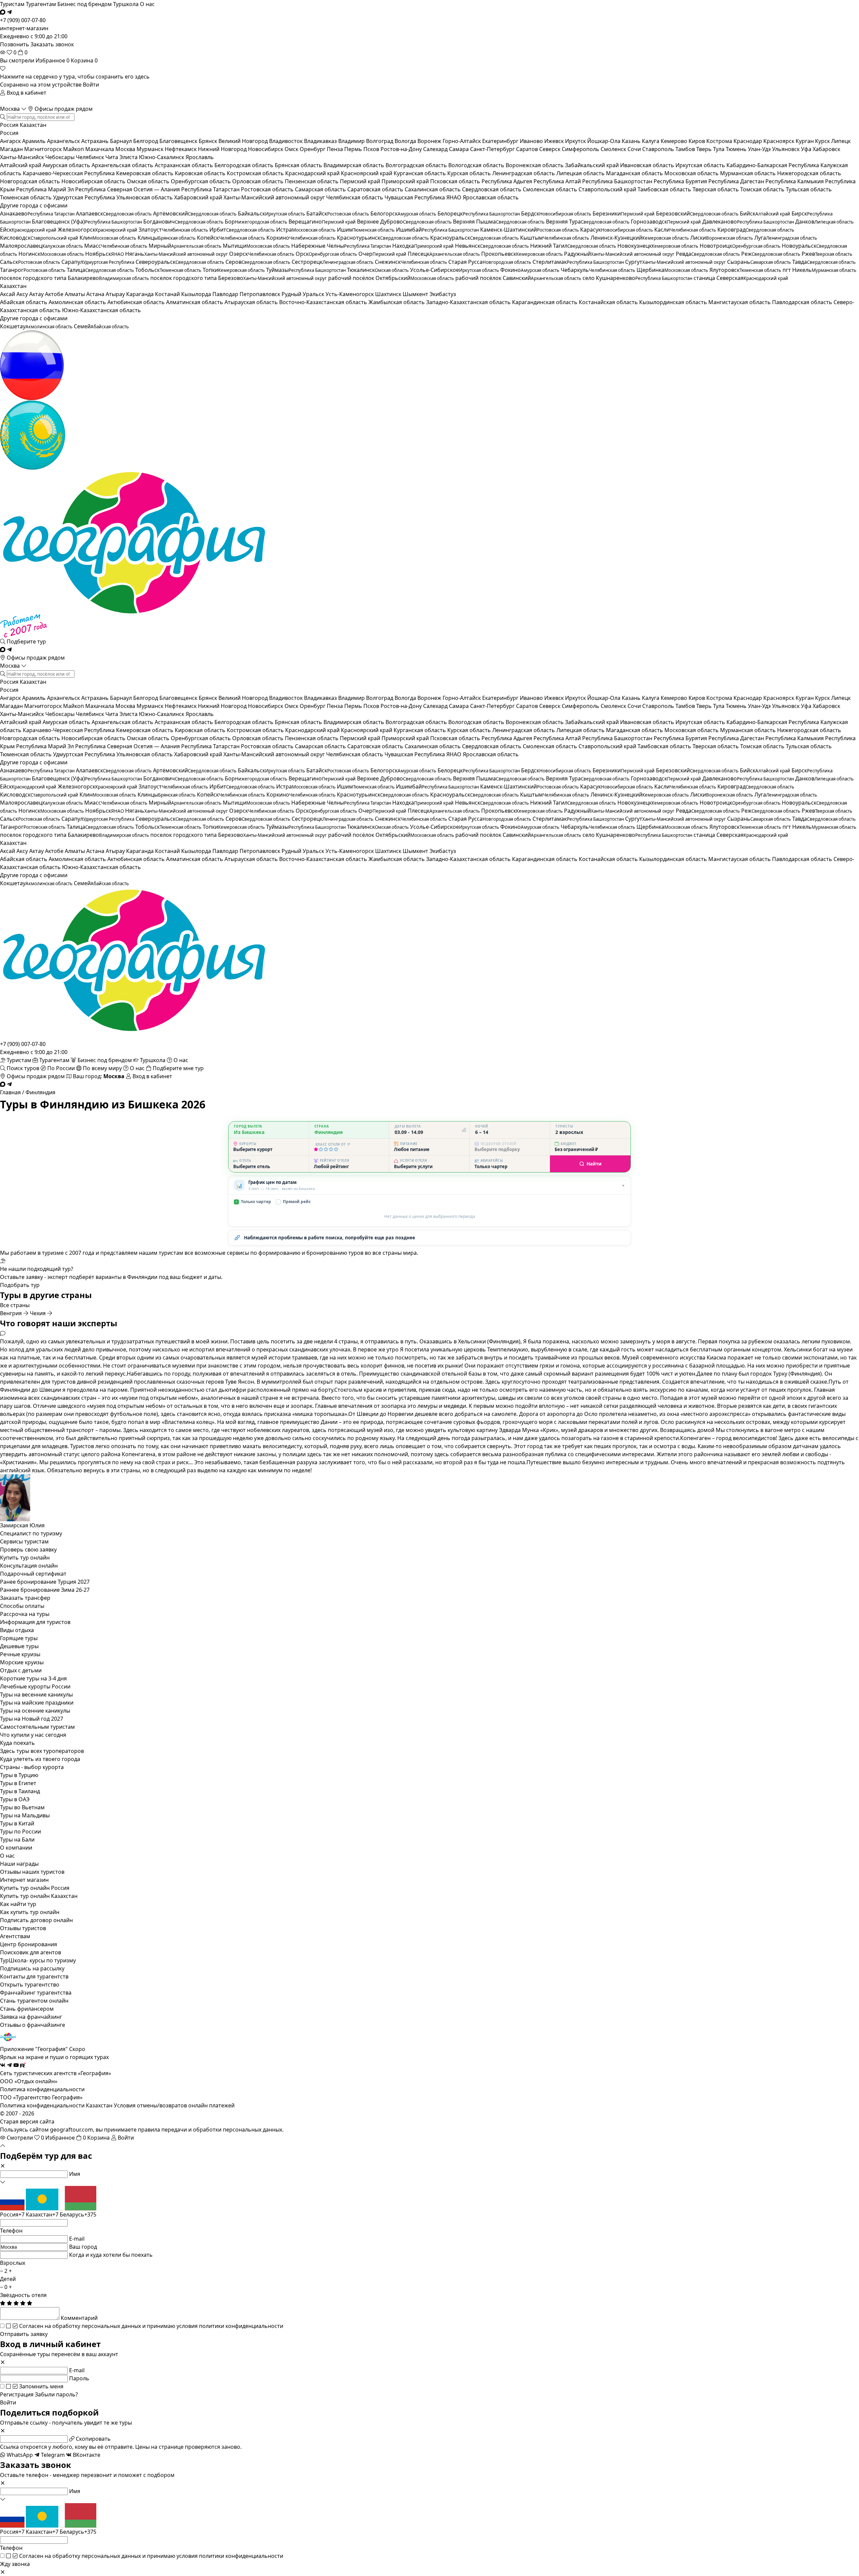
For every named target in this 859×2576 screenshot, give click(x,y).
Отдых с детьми (21, 1670)
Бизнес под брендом (85, 4)
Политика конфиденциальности (42, 2089)
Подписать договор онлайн (36, 1920)
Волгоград (380, 141)
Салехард (436, 149)
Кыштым (555, 238)
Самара (460, 149)
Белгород (146, 141)
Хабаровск (826, 149)
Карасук (617, 230)
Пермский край (361, 181)
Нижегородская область (809, 173)
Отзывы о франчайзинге (33, 2025)
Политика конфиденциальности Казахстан (56, 2105)
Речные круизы (20, 1654)
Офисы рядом (35, 658)
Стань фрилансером (27, 2009)
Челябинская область (355, 197)
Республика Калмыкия (795, 181)
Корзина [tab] (84, 60)
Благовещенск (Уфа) (87, 222)
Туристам (12, 4)
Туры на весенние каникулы (36, 1695)
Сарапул (98, 262)
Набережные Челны (341, 246)
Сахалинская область (433, 189)
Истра (306, 230)
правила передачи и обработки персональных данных (210, 2130)
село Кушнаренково (637, 278)
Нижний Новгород (223, 149)
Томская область (763, 189)
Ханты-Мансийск (23, 157)
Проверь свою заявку (28, 1549)
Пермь (354, 149)
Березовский (697, 213)
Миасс (116, 246)
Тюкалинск (378, 270)
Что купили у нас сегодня (33, 1735)
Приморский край (406, 181)
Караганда (141, 294)
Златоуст (173, 230)
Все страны (15, 1305)
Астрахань (96, 141)
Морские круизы (22, 1662)
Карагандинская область (545, 302)
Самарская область (321, 189)
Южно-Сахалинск (162, 157)
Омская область (149, 181)
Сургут (675, 262)
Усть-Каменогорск (350, 294)
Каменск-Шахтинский (529, 230)
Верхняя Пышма (499, 222)
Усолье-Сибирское (454, 270)
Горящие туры (19, 1638)
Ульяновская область (145, 197)
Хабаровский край (199, 197)
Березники (624, 213)
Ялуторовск (745, 270)
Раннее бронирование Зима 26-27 (45, 1590)
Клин (108, 238)
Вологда (406, 141)
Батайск (338, 213)
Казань (632, 141)
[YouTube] (16, 2065)
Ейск (28, 230)
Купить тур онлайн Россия (35, 1888)
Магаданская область (635, 173)
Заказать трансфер (25, 1598)
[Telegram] (9, 12)
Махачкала (100, 149)
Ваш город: (98, 1076)
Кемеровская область (145, 173)
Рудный (292, 294)
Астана (96, 294)
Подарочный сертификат (33, 1574)
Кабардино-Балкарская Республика (773, 165)
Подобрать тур (20, 1285)
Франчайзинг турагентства (36, 1993)
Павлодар (226, 294)
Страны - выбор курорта (32, 1767)
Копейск (231, 238)
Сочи (635, 149)
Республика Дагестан (737, 181)
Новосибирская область (94, 181)
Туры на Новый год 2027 (32, 1719)
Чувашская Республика (415, 197)
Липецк (841, 141)
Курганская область (420, 173)
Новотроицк (740, 246)
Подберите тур (26, 641)
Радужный (619, 254)
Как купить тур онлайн (30, 1912)
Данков (824, 222)
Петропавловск (261, 294)
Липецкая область (581, 173)
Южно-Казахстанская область (102, 310)
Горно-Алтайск (462, 141)
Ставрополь (659, 149)
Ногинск (51, 254)
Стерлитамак (578, 262)
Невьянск (492, 246)
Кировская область (201, 173)
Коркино (301, 238)
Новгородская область (31, 181)
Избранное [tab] (53, 60)
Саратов (528, 149)
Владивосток (287, 141)
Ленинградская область (524, 173)
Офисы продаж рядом (63, 109)
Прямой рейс (294, 1202)
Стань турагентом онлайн (34, 2001)
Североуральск (180, 262)
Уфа (807, 149)
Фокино (530, 270)
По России (61, 1068)
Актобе (55, 294)
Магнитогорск (44, 149)
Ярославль (200, 157)
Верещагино (322, 222)
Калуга (651, 141)
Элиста (129, 157)
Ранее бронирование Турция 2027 (45, 1582)
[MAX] (3, 12)
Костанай (168, 294)
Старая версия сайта (27, 2121)
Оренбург (313, 149)
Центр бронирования (29, 1944)
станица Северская (741, 278)
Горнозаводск (666, 222)
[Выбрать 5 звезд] (336, 1149)
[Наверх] (3, 2146)
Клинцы (167, 238)
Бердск (556, 213)
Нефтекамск (181, 149)
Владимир (352, 141)
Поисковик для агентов (31, 1952)
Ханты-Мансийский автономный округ (275, 197)
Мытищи (256, 246)
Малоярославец (41, 246)
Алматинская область (195, 302)
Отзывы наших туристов (32, 1872)
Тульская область (809, 189)
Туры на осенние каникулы (35, 1711)
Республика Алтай (558, 181)
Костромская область (256, 173)
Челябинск (91, 157)
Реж (771, 254)
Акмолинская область (78, 302)
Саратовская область (376, 189)
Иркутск (576, 141)
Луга (786, 238)
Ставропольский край (608, 189)
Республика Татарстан (211, 189)
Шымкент (416, 294)
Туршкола (126, 4)
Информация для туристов (35, 1622)
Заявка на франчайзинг (31, 2017)
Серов (258, 262)
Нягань (176, 254)
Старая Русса (490, 262)
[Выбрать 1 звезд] (316, 1149)
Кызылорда (197, 294)
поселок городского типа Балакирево (74, 278)
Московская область (692, 173)
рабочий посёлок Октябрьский (391, 278)
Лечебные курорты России (35, 1686)
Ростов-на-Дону (402, 149)
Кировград (756, 230)
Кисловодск (39, 238)
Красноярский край (367, 173)
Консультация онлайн (29, 1566)
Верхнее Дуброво (404, 222)
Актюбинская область (137, 302)
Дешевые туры (19, 1646)
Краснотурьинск (383, 238)
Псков (372, 149)
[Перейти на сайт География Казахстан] (429, 435)
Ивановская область (648, 165)
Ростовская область (268, 189)
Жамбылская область (397, 302)
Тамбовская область (665, 189)
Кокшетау (36, 326)
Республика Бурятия (681, 181)
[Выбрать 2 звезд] (321, 1149)
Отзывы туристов (23, 1928)
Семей (101, 326)
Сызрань (759, 262)
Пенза (336, 149)
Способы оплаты (22, 1606)
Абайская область (24, 302)
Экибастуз (443, 294)
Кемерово (675, 141)
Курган (805, 141)
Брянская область (299, 165)
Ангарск (11, 141)
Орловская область (259, 181)
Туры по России (20, 1831)
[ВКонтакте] (3, 2065)
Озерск (262, 254)
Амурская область (67, 165)
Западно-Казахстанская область (469, 302)
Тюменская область (27, 197)
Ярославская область (491, 197)
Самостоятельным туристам (37, 1727)
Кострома (720, 141)
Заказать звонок (52, 44)
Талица (100, 270)
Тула (719, 149)
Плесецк (444, 254)
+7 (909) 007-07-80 (23, 1044)
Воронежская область (535, 165)
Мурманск (151, 149)
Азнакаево (37, 213)
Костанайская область (609, 302)
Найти (594, 1164)
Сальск (30, 262)
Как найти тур (18, 1904)
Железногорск (97, 230)
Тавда (824, 262)
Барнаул (122, 141)
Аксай (8, 294)
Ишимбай (437, 230)
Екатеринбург (501, 141)
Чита (112, 157)
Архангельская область (123, 165)
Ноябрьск (105, 254)
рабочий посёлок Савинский (518, 278)
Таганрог (33, 270)
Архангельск (64, 141)
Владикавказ (321, 141)
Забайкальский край (593, 165)
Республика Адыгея (508, 181)
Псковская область (456, 181)
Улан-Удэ (760, 149)
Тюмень (737, 149)
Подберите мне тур (178, 1068)
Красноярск (779, 141)
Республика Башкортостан (618, 181)
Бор (256, 222)
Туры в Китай (17, 1823)
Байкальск (271, 213)
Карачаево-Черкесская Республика (69, 173)
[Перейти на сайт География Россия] (429, 365)
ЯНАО (454, 197)
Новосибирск (266, 149)
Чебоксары (61, 157)
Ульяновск (787, 149)
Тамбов (686, 149)
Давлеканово (748, 222)
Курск (823, 141)
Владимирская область (355, 165)
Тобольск (168, 270)
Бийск (765, 213)
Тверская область (716, 189)
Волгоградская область (417, 165)
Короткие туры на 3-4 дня (33, 1678)
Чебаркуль (598, 270)
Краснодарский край (313, 173)
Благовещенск (179, 141)
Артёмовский (195, 213)
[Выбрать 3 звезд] (326, 1149)
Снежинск (411, 262)
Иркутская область (701, 165)
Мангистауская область (740, 302)
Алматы (75, 294)
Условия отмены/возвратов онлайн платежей (174, 2105)
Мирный (185, 246)
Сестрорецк (333, 262)
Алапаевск (114, 213)
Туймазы (306, 270)
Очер (382, 254)
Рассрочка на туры (25, 1614)
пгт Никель (819, 270)
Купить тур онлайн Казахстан (39, 1896)
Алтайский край (21, 165)
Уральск (314, 294)
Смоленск (614, 149)
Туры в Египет (18, 1783)
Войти (91, 85)
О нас (147, 4)
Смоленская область (551, 189)
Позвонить (15, 44)
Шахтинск (389, 294)
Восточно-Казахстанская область (324, 302)
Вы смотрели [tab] (17, 60)
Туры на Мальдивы (25, 1815)
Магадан (12, 149)
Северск (550, 149)
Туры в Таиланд (20, 1791)
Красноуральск (474, 238)
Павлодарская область (803, 302)
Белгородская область (245, 165)
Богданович (183, 222)
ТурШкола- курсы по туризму (38, 1960)
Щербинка (672, 270)
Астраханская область (185, 165)
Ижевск (555, 141)
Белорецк (479, 213)
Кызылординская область (674, 302)
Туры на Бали (17, 1840)
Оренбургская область (201, 181)
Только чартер (253, 1202)
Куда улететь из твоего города (40, 1759)
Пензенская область (312, 181)
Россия (9, 125)
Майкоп (74, 149)
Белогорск (403, 213)
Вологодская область (477, 165)
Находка (423, 246)
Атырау (116, 294)
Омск (292, 149)
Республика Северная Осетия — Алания (128, 189)
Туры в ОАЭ (15, 1799)
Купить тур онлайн (25, 1558)
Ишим (366, 230)
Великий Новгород (244, 141)
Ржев (827, 254)
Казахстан (33, 125)
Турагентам (41, 4)
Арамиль (35, 141)
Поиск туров (23, 1068)
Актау (37, 294)
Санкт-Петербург (493, 149)
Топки (234, 270)
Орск (326, 254)
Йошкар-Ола (604, 141)
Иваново (532, 141)
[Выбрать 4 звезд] (331, 1149)
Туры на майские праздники (37, 1703)
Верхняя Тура (588, 222)
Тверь (705, 149)
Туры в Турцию (19, 1775)
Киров (697, 141)
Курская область (470, 173)
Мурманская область (749, 173)
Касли (685, 230)
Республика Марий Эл (46, 189)
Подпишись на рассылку (32, 1968)
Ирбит (242, 230)
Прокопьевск (522, 254)
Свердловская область (492, 189)
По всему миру (102, 1068)
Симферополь (581, 149)
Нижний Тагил (573, 246)
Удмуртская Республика (85, 197)
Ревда (708, 254)
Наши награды (19, 1864)
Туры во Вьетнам (22, 1807)
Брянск (209, 141)
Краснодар (748, 141)
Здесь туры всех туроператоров (42, 1751)
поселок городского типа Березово (239, 278)
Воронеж (430, 141)
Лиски (722, 238)
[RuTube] (23, 2065)
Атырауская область (252, 302)
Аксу (23, 294)
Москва (11, 109)
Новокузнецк (658, 246)
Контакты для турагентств (34, 1976)
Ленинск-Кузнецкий (640, 238)
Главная (10, 1092)
